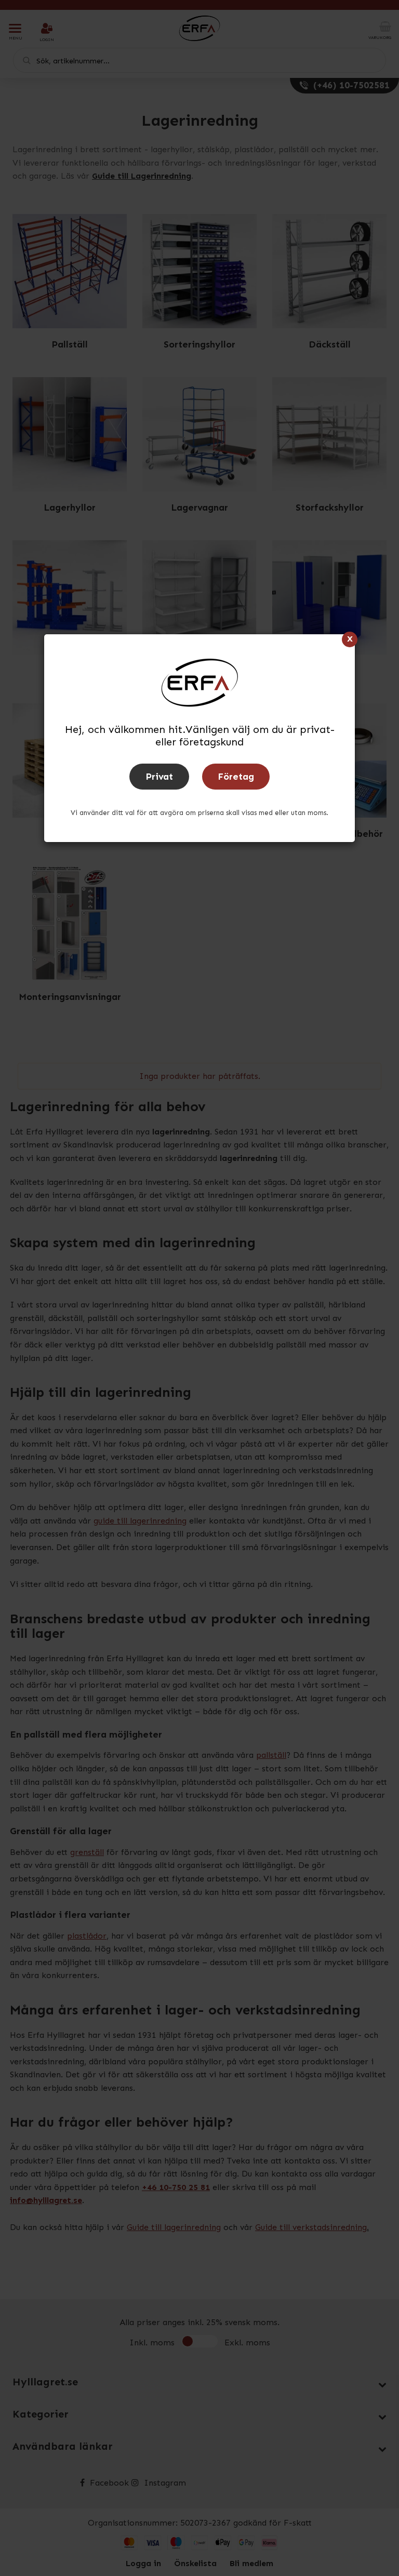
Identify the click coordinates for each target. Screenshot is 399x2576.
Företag (236, 777)
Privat (159, 777)
